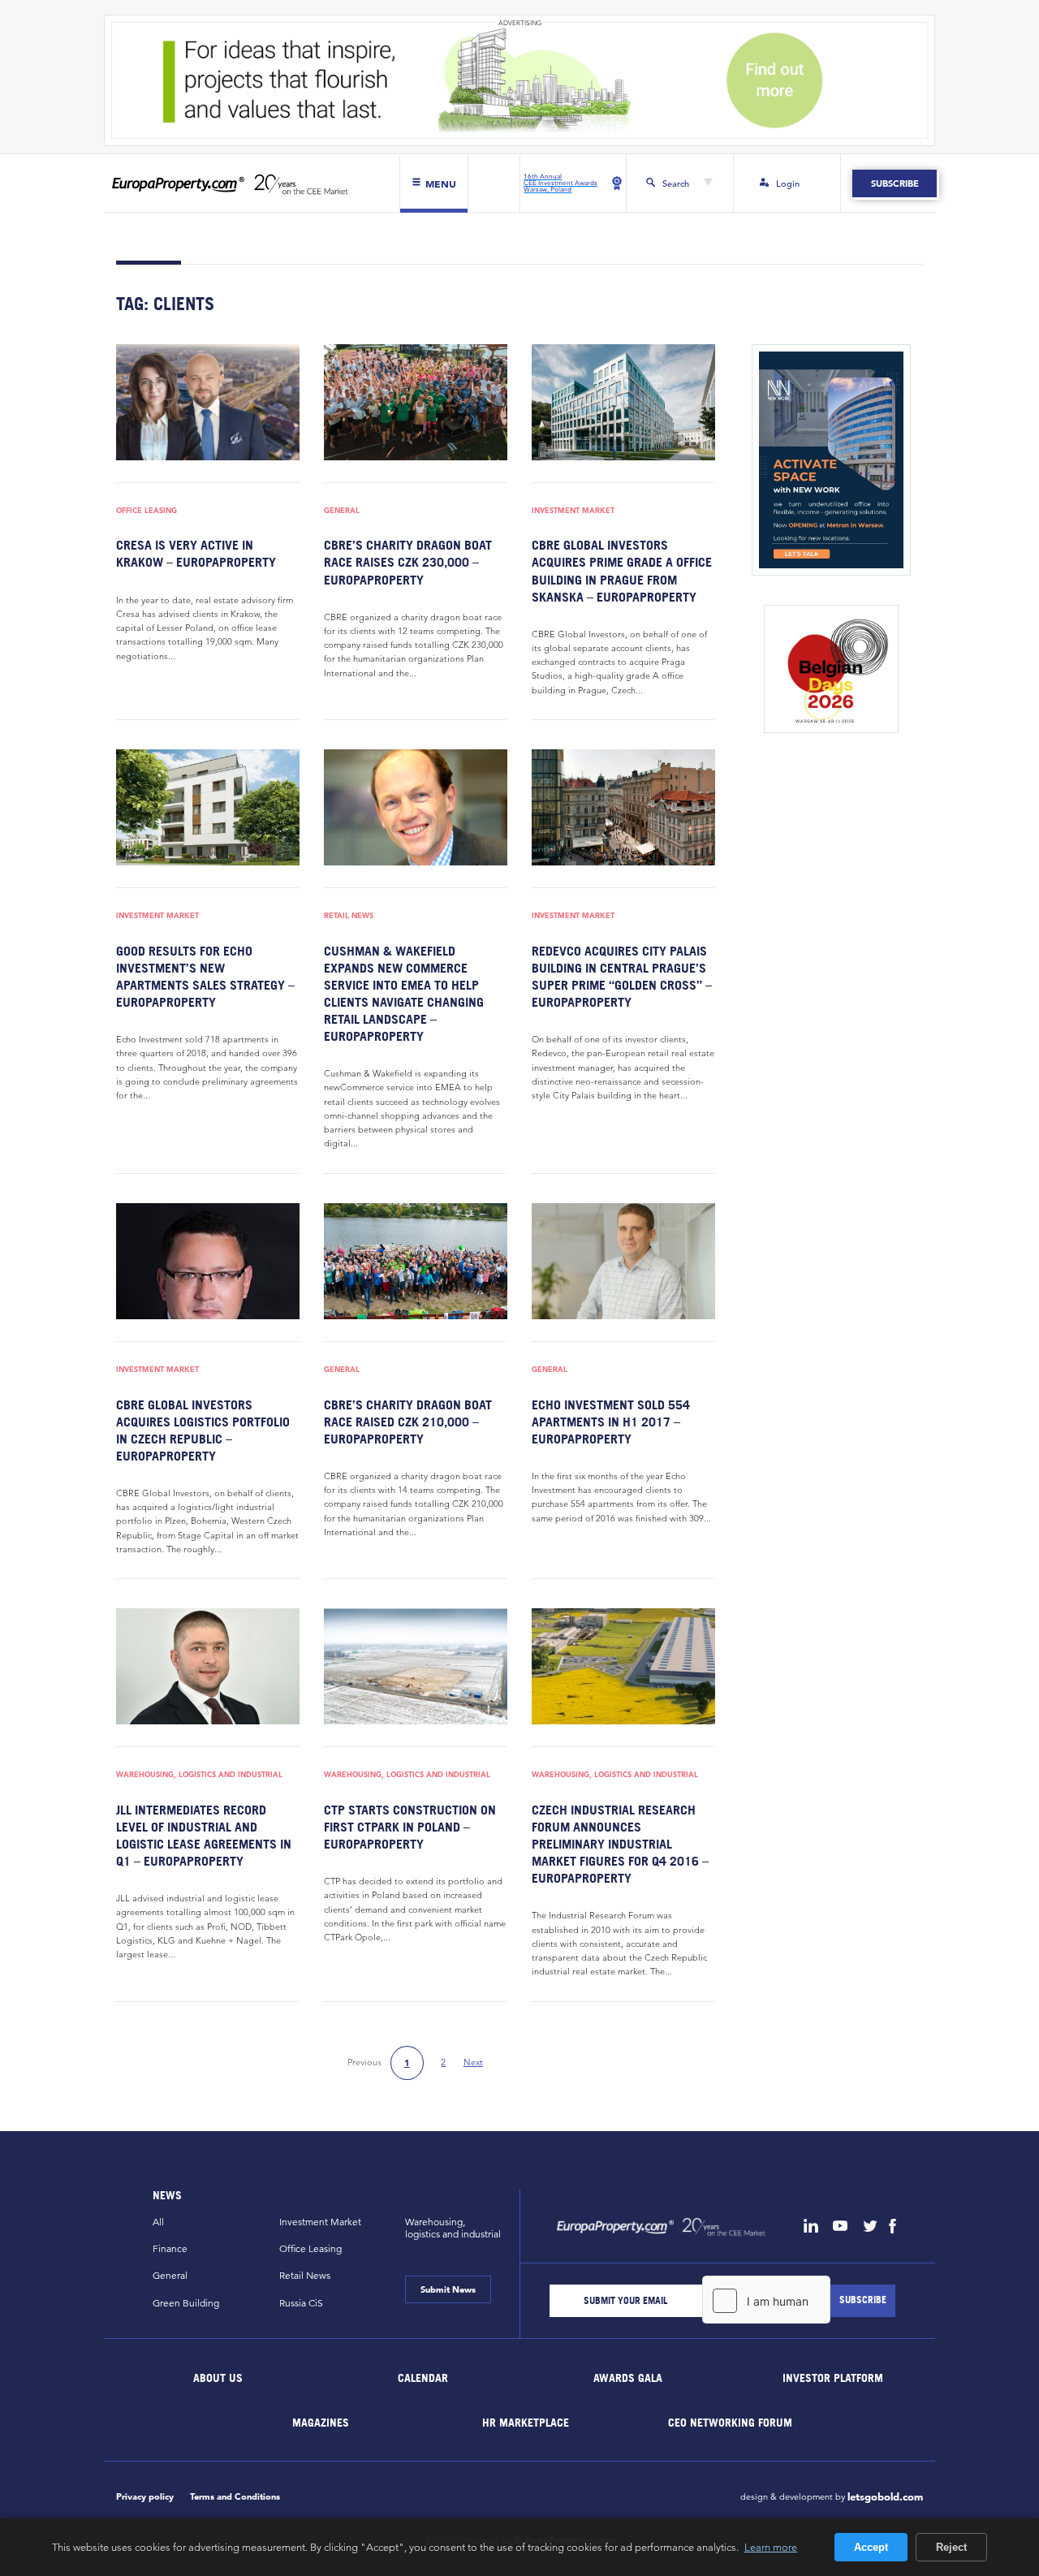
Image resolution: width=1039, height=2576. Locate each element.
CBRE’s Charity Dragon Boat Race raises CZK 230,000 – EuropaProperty (408, 562)
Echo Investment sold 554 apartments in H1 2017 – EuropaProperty (611, 1422)
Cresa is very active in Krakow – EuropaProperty (196, 553)
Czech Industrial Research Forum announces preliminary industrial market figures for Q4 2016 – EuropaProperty (620, 1844)
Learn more (771, 2547)
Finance (170, 2248)
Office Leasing (147, 511)
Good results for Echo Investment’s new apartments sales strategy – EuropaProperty (205, 976)
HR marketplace (526, 2421)
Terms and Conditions (235, 2496)
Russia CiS (301, 2303)
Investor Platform (833, 2377)
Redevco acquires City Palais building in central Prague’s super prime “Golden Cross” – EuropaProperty (622, 976)
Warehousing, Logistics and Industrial (199, 1775)
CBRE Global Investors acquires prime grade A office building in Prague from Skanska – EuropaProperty (622, 570)
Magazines (321, 2421)
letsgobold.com (885, 2497)
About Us (219, 2377)
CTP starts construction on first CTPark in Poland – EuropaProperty (410, 1827)
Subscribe (894, 183)
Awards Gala (628, 2377)
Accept (871, 2547)
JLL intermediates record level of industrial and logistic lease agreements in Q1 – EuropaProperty (204, 1835)
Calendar (423, 2377)
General (342, 511)
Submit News (448, 2289)
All (158, 2222)
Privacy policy (145, 2496)
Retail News (349, 916)
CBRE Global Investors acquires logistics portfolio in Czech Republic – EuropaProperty (203, 1430)
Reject (951, 2547)
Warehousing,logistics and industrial (453, 2228)
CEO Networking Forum (730, 2421)
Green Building (186, 2303)
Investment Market (573, 511)
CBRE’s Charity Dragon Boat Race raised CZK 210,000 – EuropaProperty (408, 1422)
